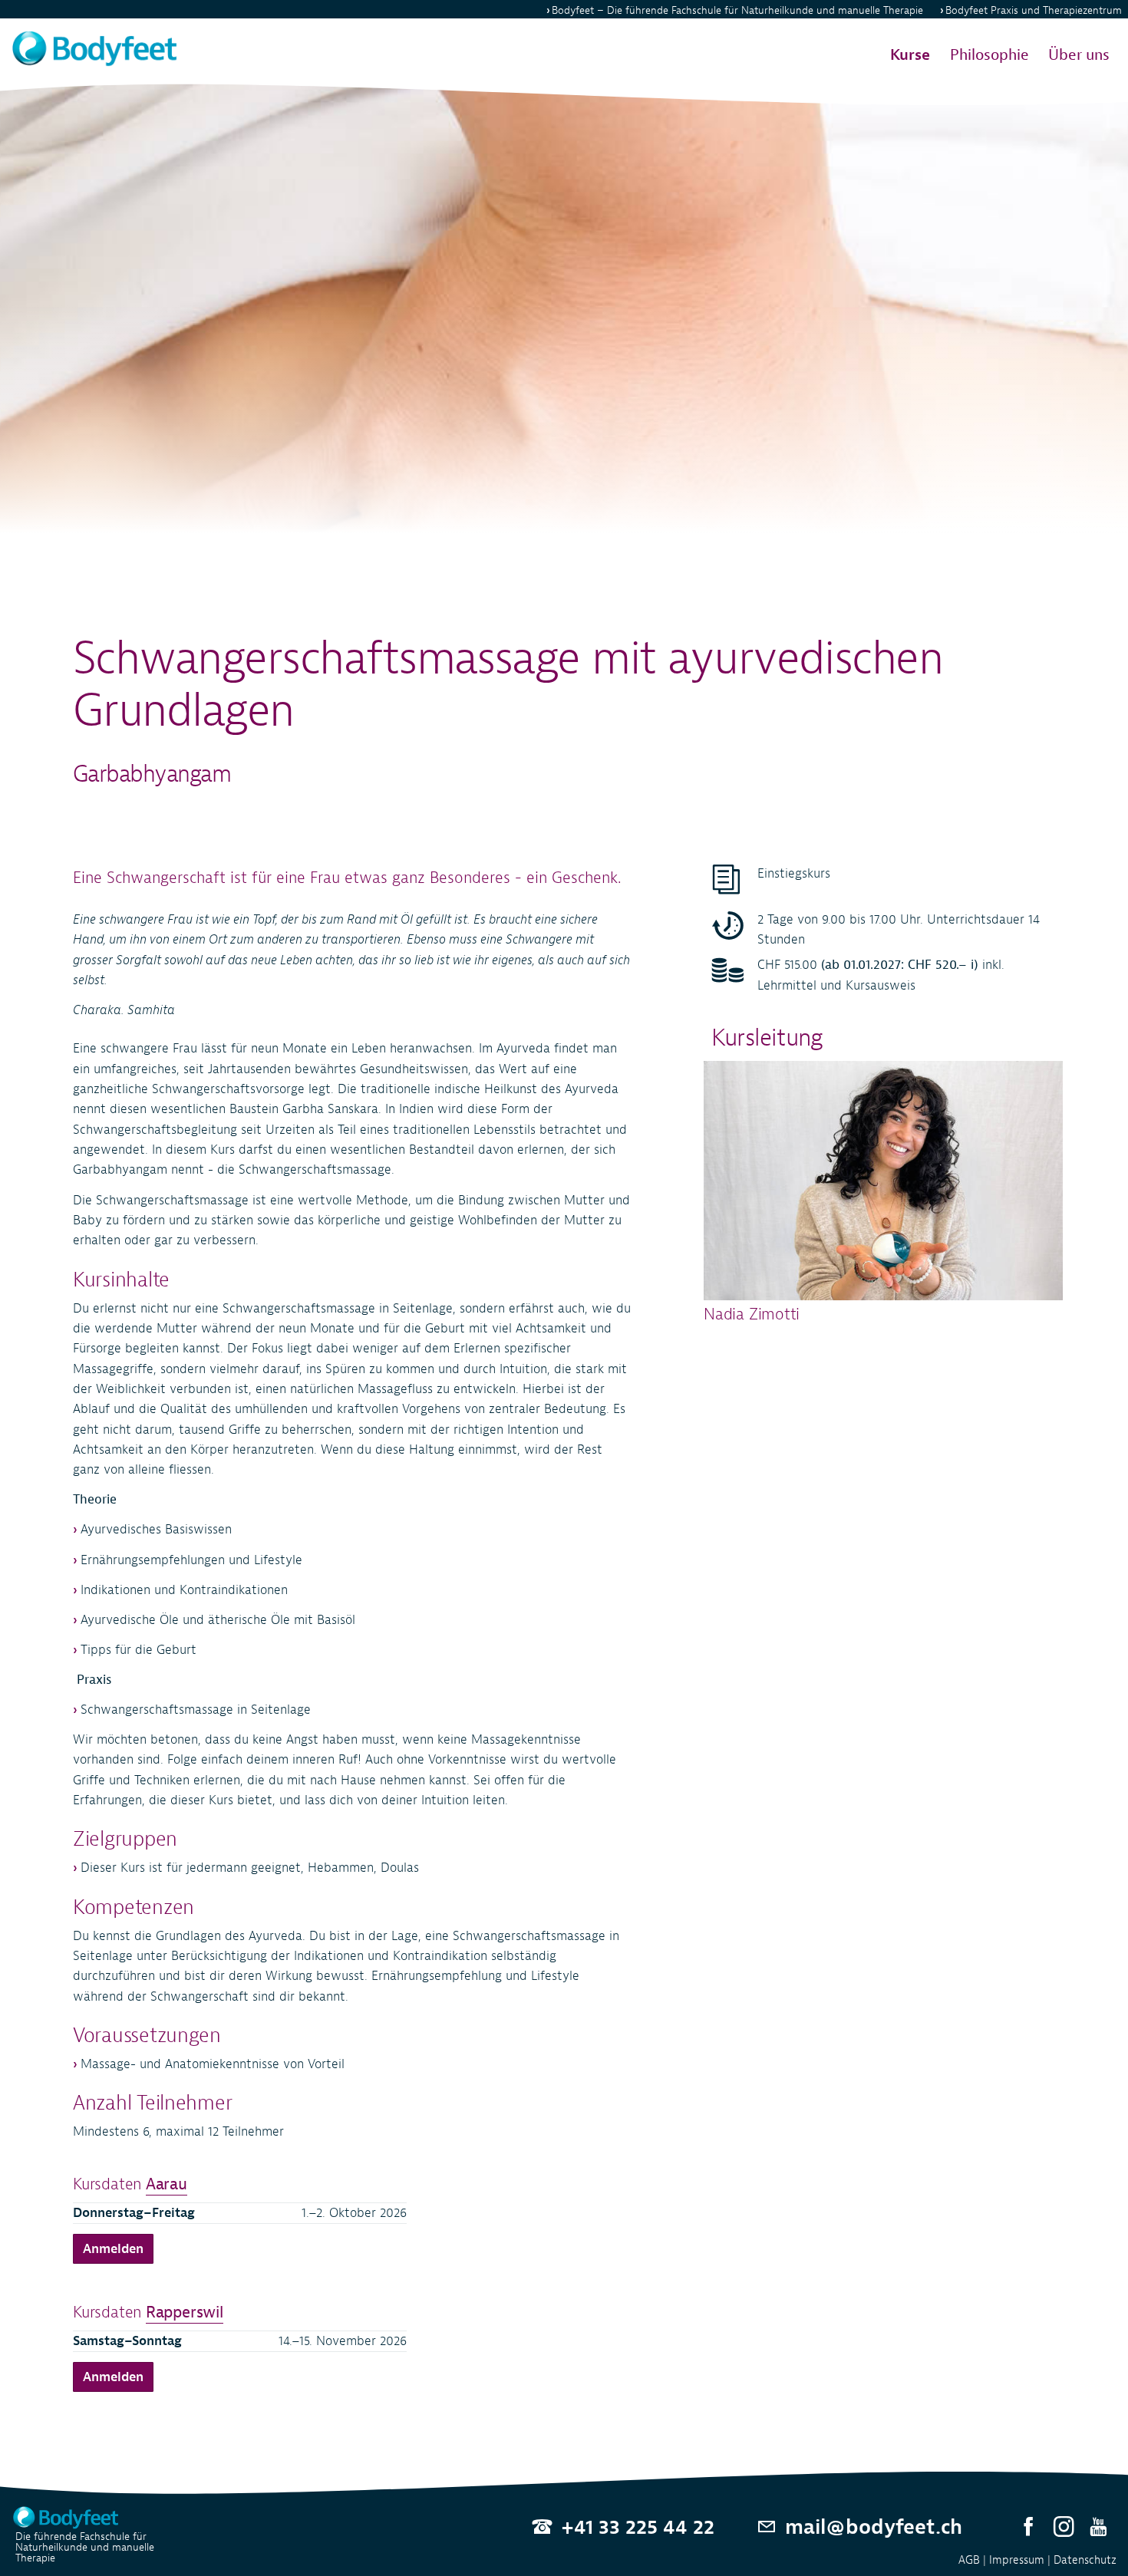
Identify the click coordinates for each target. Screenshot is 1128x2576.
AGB (969, 2560)
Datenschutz (1085, 2560)
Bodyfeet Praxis (1034, 10)
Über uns (1079, 55)
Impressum (1017, 2560)
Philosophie (989, 55)
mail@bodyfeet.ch (874, 2527)
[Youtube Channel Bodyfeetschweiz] (1098, 2527)
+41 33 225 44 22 (638, 2527)
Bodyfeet (737, 10)
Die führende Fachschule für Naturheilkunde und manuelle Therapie (85, 2547)
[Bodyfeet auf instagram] (1064, 2527)
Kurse (910, 55)
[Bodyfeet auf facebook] (1029, 2527)
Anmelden (113, 2249)
